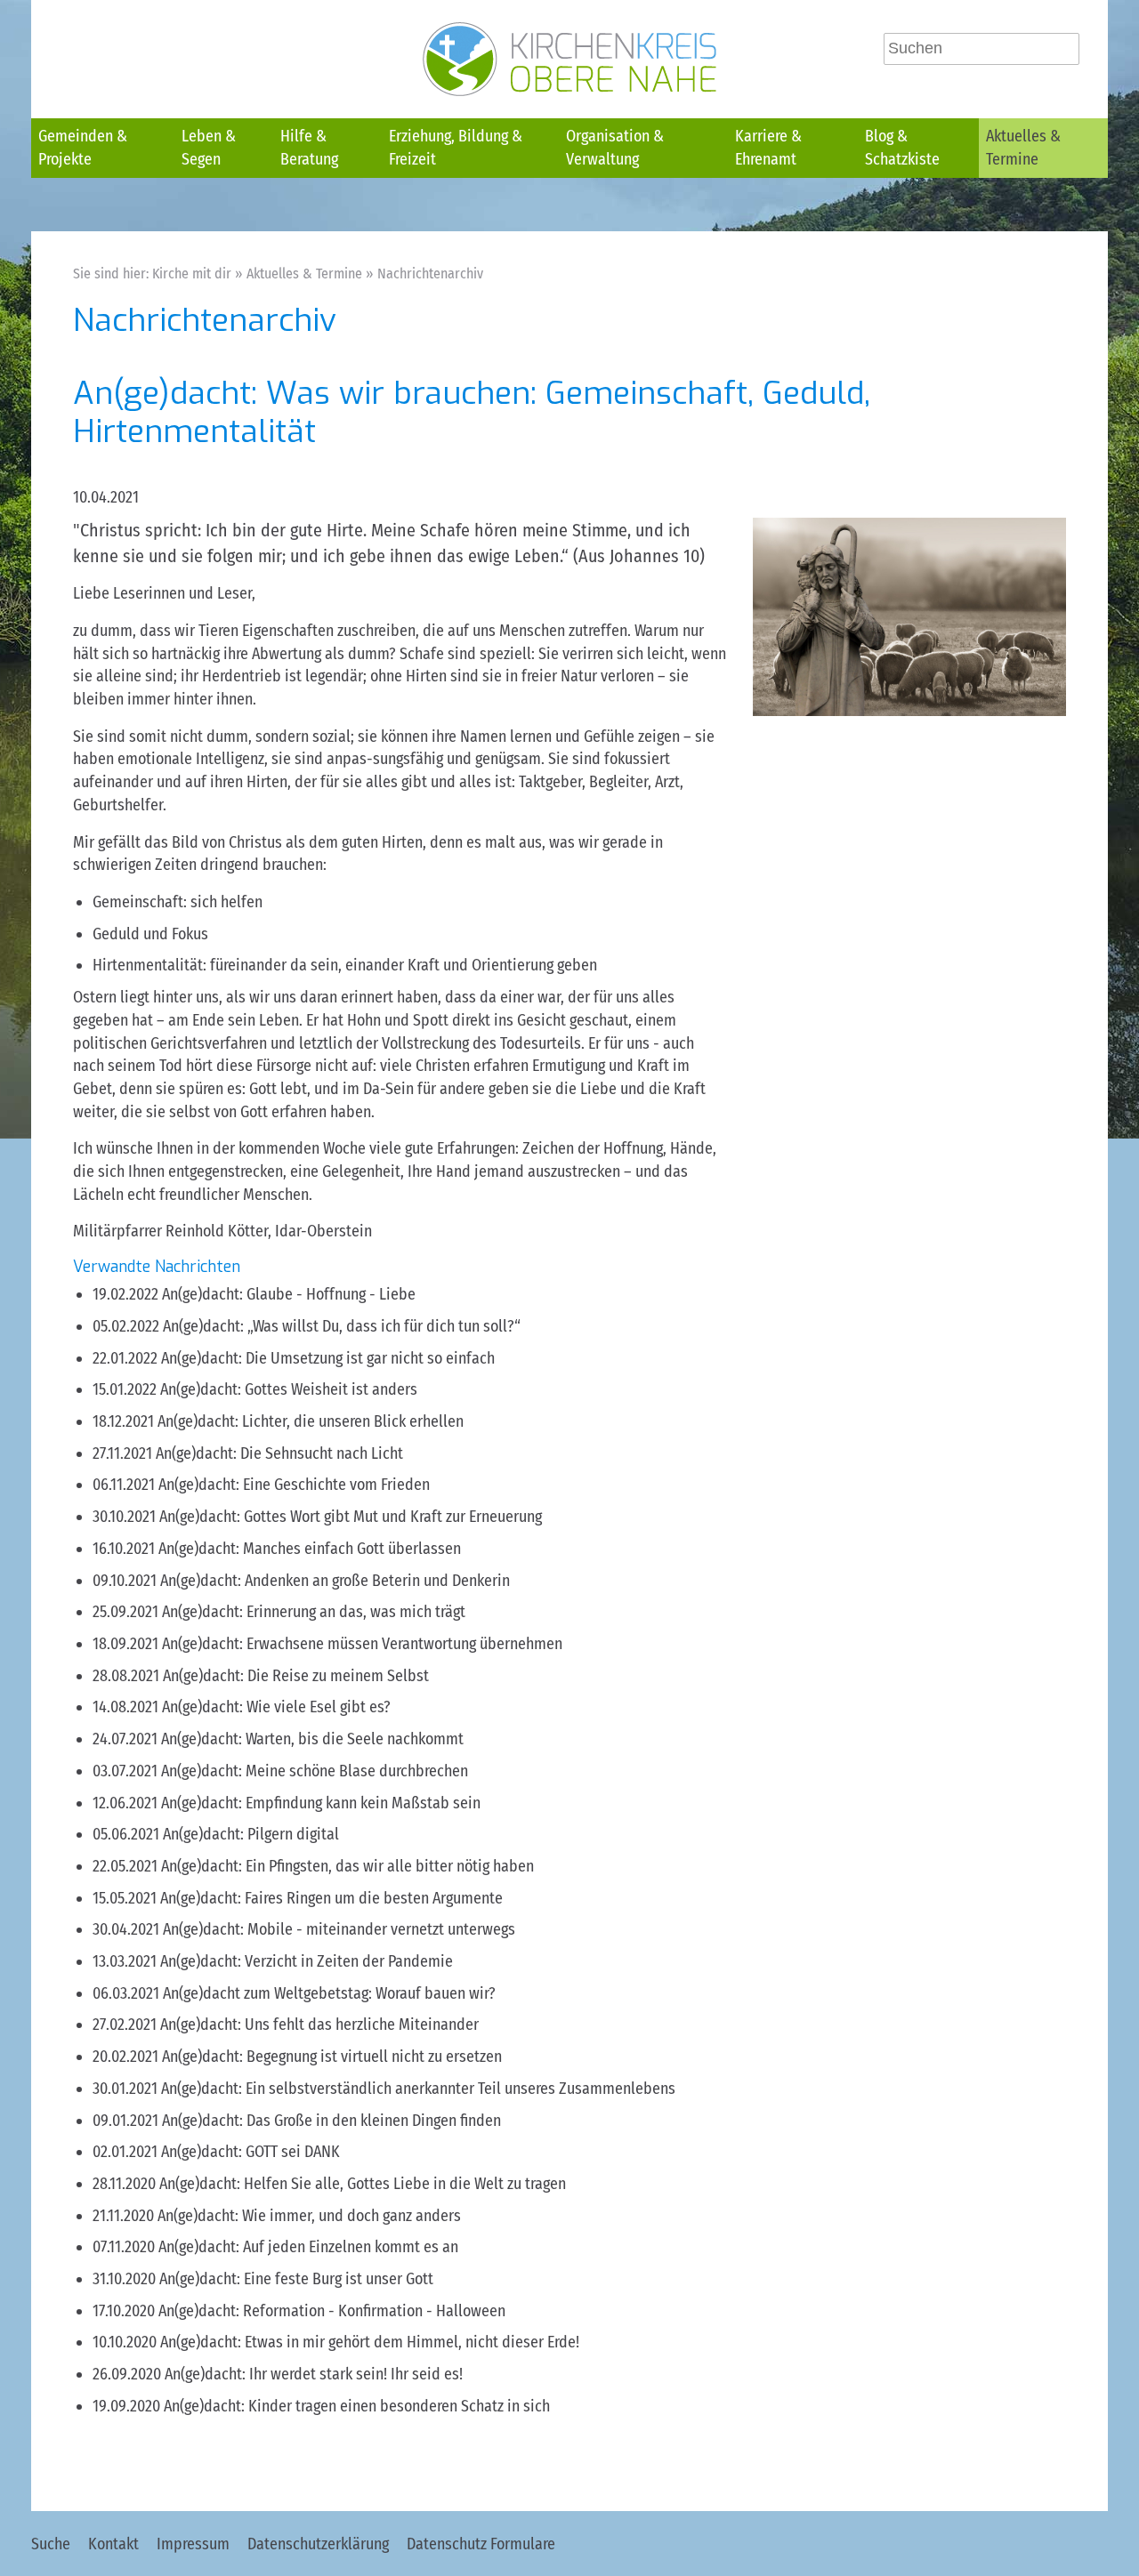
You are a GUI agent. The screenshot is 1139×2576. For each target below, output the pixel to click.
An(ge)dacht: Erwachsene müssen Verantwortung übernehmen (362, 1644)
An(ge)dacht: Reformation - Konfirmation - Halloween (332, 2311)
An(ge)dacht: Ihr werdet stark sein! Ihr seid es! (314, 2374)
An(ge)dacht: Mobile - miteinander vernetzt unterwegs (339, 1929)
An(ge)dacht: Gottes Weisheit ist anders (289, 1389)
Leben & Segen (209, 148)
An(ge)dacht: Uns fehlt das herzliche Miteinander (319, 2025)
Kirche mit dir (192, 274)
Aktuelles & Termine (1023, 148)
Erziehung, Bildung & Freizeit (456, 148)
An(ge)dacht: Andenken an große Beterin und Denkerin (335, 1581)
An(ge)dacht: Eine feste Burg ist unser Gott (296, 2279)
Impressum (193, 2544)
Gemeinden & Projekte (83, 148)
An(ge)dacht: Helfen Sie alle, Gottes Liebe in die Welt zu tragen (363, 2184)
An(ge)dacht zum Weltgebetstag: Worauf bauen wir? (329, 1993)
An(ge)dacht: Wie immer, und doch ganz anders (309, 2216)
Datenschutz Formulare (481, 2544)
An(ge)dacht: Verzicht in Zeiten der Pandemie (307, 1961)
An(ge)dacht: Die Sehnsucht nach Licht (279, 1453)
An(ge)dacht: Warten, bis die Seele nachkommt (312, 1739)
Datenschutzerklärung (318, 2544)
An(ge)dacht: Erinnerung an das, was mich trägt (314, 1612)
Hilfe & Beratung (309, 148)
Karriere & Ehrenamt (768, 148)
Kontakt (113, 2544)
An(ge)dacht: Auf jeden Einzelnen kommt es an (308, 2247)
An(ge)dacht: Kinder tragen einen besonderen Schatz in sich (357, 2406)
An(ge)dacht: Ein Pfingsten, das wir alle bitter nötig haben (347, 1866)
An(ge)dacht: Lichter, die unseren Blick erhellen (311, 1421)
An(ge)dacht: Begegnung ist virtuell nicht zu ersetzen (332, 2057)
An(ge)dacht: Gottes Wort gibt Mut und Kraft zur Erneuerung (351, 1517)
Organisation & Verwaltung (615, 148)
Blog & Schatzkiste (902, 148)
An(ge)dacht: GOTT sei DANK (250, 2152)
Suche (51, 2544)
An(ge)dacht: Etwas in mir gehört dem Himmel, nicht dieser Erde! (370, 2342)
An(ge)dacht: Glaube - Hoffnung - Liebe (289, 1294)
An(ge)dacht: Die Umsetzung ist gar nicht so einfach (328, 1358)
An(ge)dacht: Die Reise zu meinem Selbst (296, 1676)
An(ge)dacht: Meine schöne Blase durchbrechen (315, 1771)
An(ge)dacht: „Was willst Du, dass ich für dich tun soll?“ (342, 1326)
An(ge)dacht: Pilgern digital (251, 1834)
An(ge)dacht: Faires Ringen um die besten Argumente (331, 1898)
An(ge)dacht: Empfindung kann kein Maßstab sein (321, 1803)
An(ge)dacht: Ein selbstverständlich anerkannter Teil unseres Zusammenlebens (418, 2089)
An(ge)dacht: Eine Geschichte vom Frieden (294, 1485)
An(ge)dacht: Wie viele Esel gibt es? (276, 1707)
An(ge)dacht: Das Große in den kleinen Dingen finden (331, 2121)
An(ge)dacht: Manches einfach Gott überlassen (310, 1549)
